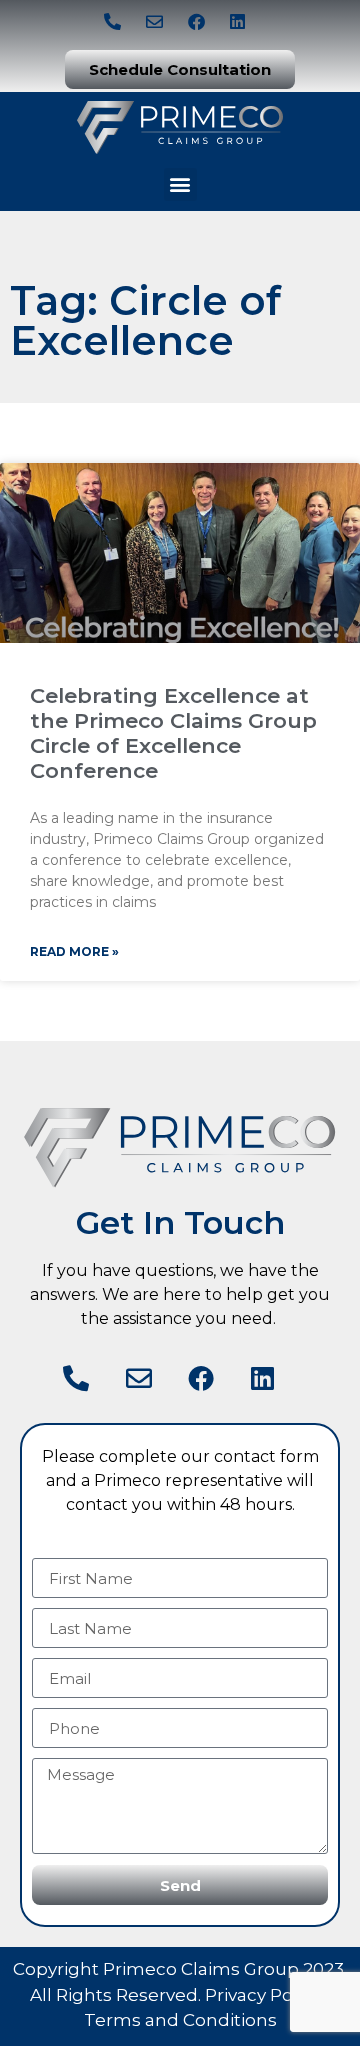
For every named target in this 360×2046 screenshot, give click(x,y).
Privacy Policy (263, 1995)
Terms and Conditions (180, 2020)
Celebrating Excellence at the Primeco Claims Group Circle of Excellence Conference (173, 733)
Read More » (74, 951)
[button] (180, 184)
